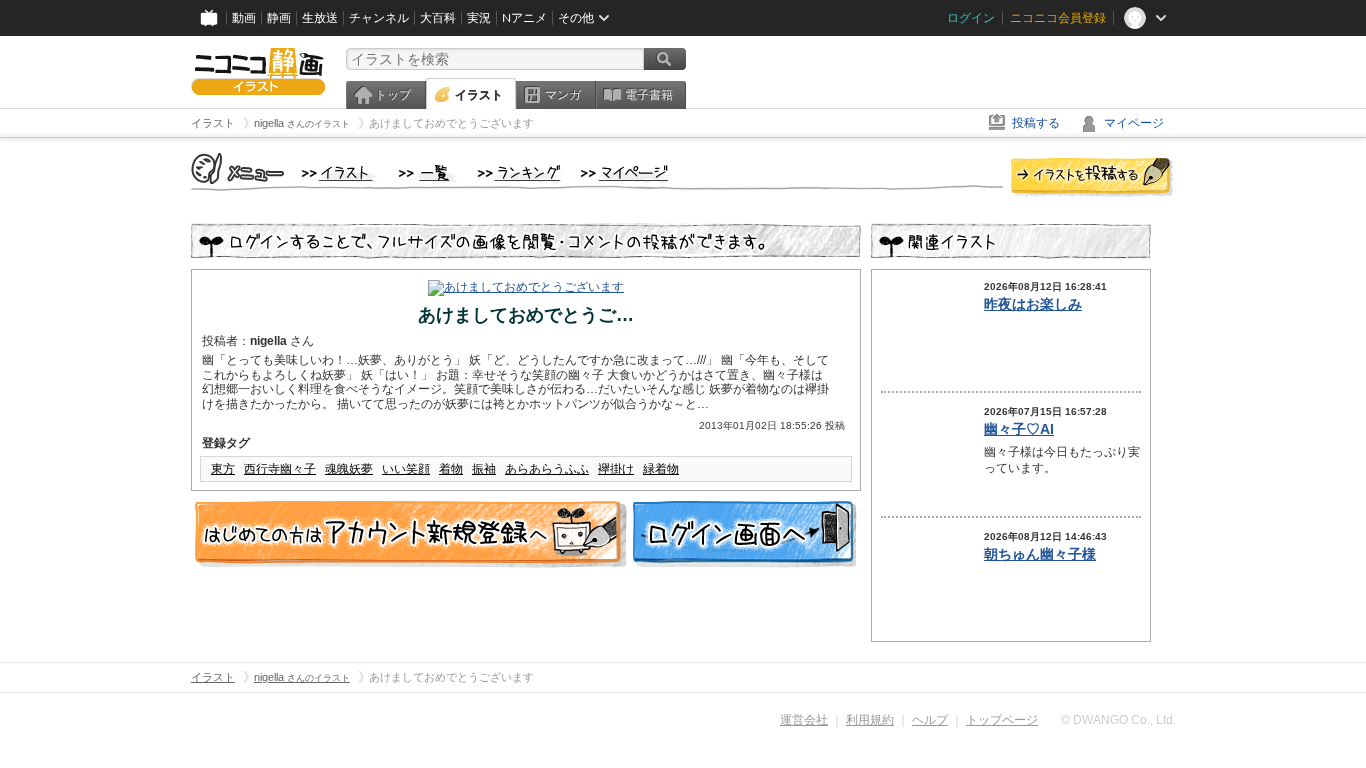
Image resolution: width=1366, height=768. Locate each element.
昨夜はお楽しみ (1033, 304)
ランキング (519, 174)
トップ (393, 95)
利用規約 (870, 720)
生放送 (320, 18)
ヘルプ (930, 720)
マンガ (563, 95)
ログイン (971, 18)
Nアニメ (524, 18)
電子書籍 (649, 95)
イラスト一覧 (428, 174)
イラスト (479, 95)
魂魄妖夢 (349, 469)
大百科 (438, 18)
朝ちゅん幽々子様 (1040, 554)
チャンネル (379, 18)
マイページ (1134, 123)
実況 (479, 18)
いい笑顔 (406, 469)
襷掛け (616, 469)
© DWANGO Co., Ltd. (1118, 720)
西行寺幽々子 (280, 469)
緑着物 (661, 469)
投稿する (1036, 123)
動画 (244, 18)
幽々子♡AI (1019, 429)
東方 (223, 469)
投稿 (1092, 178)
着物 (451, 469)
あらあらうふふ (547, 469)
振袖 (484, 469)
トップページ (1002, 720)
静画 (279, 18)
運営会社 (804, 720)
